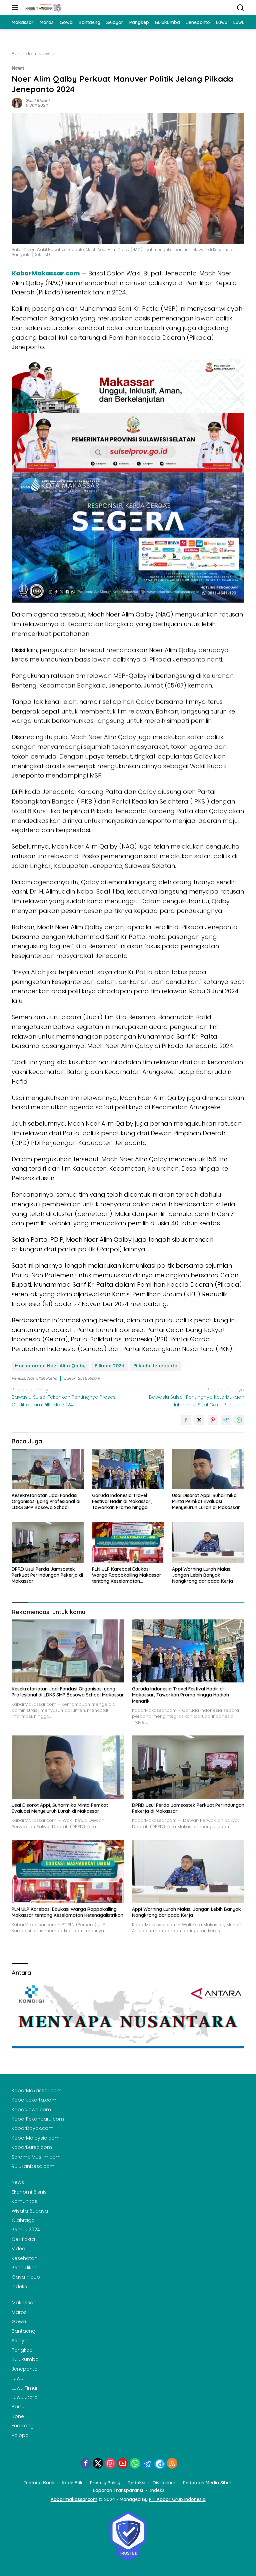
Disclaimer (164, 2483)
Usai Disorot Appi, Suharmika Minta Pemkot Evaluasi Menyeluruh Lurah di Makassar (206, 1501)
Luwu (17, 2378)
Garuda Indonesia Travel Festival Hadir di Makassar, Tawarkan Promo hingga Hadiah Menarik (122, 1502)
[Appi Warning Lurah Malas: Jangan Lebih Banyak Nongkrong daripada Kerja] (208, 1542)
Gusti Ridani (38, 101)
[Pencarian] (240, 8)
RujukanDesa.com (33, 2166)
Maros (19, 2312)
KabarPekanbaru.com (38, 2119)
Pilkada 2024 (109, 1366)
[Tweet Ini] (199, 1420)
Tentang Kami (39, 2483)
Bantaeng (23, 2331)
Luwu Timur (25, 2388)
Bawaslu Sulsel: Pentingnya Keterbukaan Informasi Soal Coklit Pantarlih (197, 1397)
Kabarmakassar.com (74, 2499)
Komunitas (24, 2201)
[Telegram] (147, 2464)
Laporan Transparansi (118, 2490)
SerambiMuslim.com (36, 2157)
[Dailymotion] (160, 2464)
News (18, 68)
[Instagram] (110, 2464)
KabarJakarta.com (34, 2100)
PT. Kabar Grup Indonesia (177, 2499)
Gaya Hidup (26, 2277)
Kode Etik (72, 2483)
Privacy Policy (105, 2483)
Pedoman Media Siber (207, 2483)
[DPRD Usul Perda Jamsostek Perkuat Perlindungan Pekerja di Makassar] (48, 1542)
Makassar (23, 2303)
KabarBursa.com (32, 2147)
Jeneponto (25, 2369)
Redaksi (136, 2483)
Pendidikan (25, 2268)
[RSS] (172, 2464)
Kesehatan (24, 2258)
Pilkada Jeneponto (155, 1366)
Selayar (20, 2341)
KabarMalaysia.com (36, 2138)
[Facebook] (86, 2464)
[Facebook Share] (186, 1420)
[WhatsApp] (135, 2464)
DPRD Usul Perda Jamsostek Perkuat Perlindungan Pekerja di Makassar (47, 1575)
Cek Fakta (23, 2239)
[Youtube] (123, 2464)
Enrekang (23, 2426)
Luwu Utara (25, 2397)
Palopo (20, 2435)
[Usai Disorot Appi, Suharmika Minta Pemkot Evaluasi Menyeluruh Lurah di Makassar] (208, 1469)
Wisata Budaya (30, 2211)
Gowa (19, 2322)
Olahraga (23, 2220)
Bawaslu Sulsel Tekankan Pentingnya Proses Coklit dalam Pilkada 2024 (64, 1397)
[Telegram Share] (226, 1420)
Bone (18, 2416)
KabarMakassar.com (46, 273)
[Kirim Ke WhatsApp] (239, 1420)
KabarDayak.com (32, 2128)
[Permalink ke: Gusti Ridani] (17, 103)
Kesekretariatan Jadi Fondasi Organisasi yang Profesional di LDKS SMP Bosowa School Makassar (46, 1502)
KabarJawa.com (31, 2110)
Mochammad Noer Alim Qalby (50, 1366)
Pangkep (22, 2350)
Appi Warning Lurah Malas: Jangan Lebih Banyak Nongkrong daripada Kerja (202, 1575)
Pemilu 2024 (26, 2230)
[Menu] (16, 8)
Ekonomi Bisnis (29, 2192)
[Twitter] (98, 2464)
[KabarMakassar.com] (42, 8)
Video (18, 2249)
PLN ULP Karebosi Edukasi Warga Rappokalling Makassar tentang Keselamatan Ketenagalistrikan (127, 1575)
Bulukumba (25, 2359)
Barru (18, 2407)
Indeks (19, 2287)
